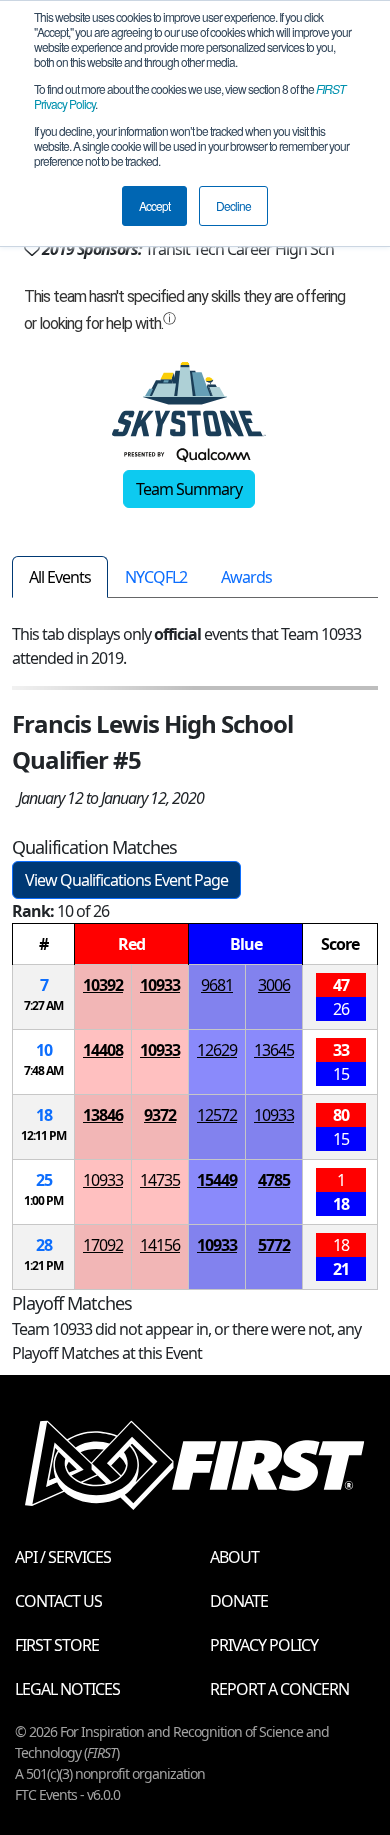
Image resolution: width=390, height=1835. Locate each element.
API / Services (63, 1557)
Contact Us (58, 1601)
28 (44, 1245)
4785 (274, 1180)
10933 (160, 985)
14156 (160, 1245)
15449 (217, 1180)
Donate (239, 1601)
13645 (274, 1050)
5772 (274, 1245)
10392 (103, 985)
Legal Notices (67, 1689)
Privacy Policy (264, 1645)
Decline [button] (233, 205)
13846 (103, 1115)
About (234, 1557)
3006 (274, 985)
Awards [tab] (246, 577)
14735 (160, 1180)
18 (44, 1115)
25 (44, 1180)
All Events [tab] (60, 577)
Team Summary (189, 489)
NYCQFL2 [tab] (156, 577)
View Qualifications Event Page (126, 880)
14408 (103, 1050)
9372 (160, 1115)
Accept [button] (154, 205)
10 (44, 1050)
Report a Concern (279, 1689)
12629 (217, 1050)
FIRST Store (57, 1645)
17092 (103, 1245)
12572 (217, 1115)
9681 (217, 985)
